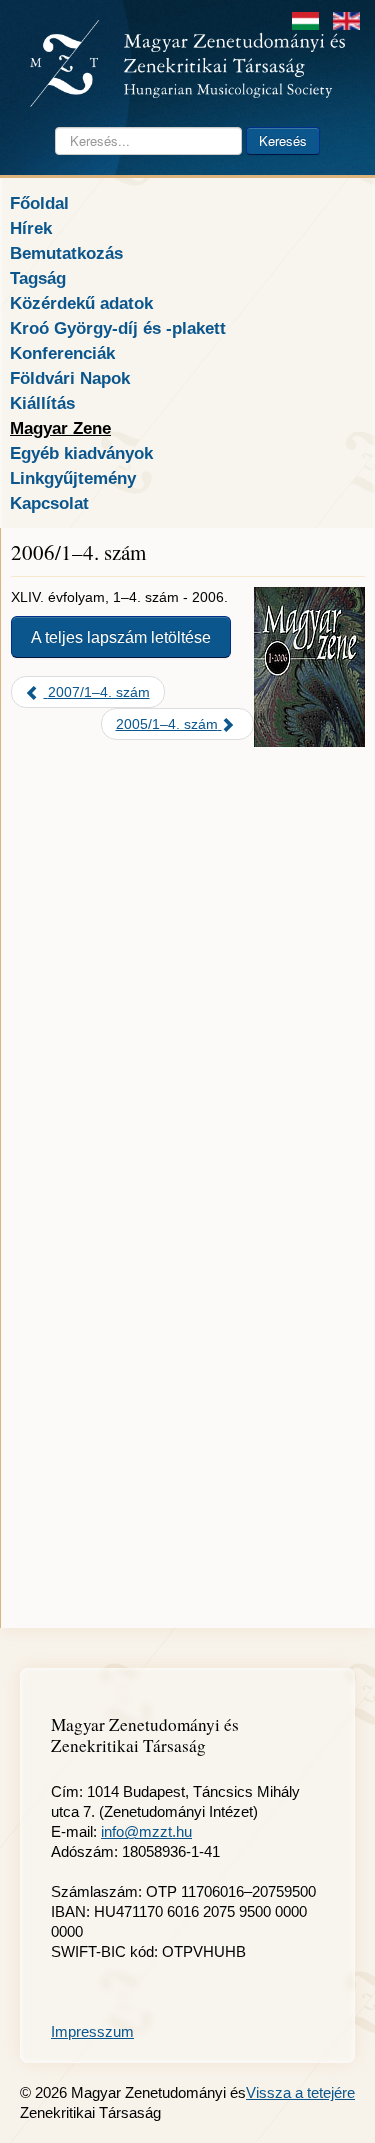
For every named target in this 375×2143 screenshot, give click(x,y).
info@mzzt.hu (146, 1831)
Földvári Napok (70, 378)
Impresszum (92, 2031)
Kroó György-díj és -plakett (118, 328)
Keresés (283, 140)
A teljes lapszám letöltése (121, 637)
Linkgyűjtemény (73, 478)
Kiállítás (42, 403)
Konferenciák (62, 353)
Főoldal (39, 203)
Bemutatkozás (66, 253)
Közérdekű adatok (81, 303)
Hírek (31, 228)
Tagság (38, 278)
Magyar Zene (60, 428)
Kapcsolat (49, 503)
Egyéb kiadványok (81, 453)
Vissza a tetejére (300, 2092)
